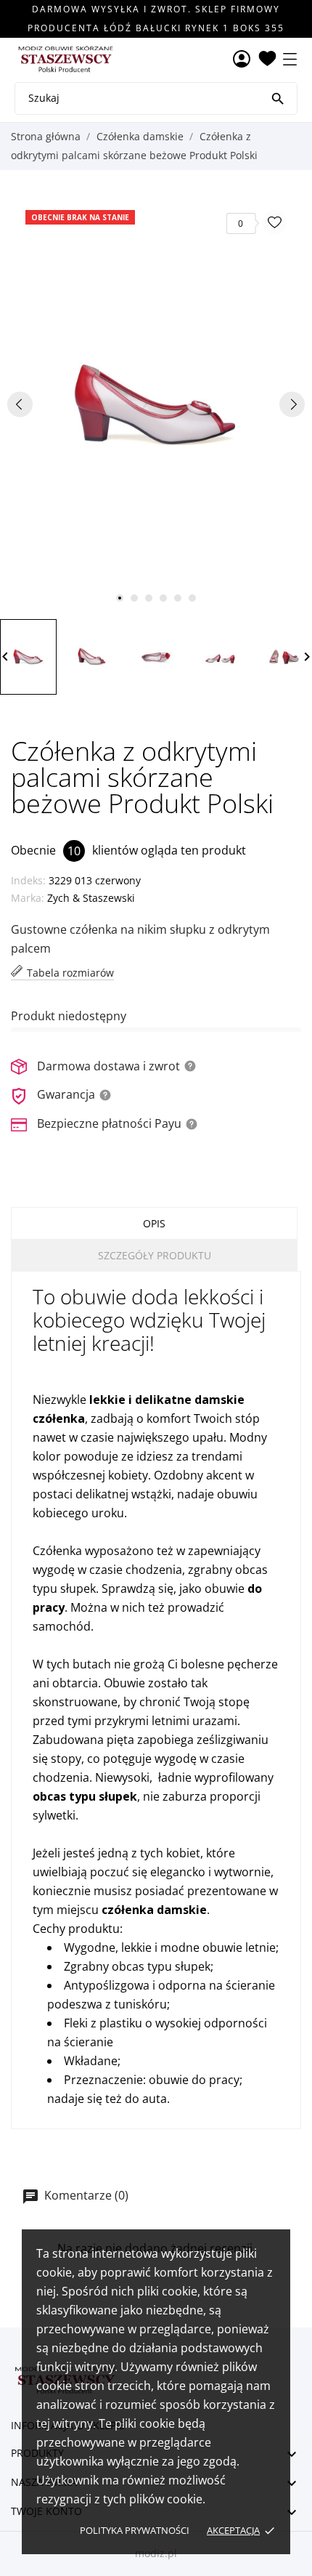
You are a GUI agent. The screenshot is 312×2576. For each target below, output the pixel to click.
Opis (154, 1223)
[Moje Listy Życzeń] (267, 60)
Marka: (28, 898)
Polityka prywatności (135, 2530)
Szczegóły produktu (155, 1255)
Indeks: (28, 880)
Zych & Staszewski (91, 898)
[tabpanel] (156, 404)
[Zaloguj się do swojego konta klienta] (242, 60)
